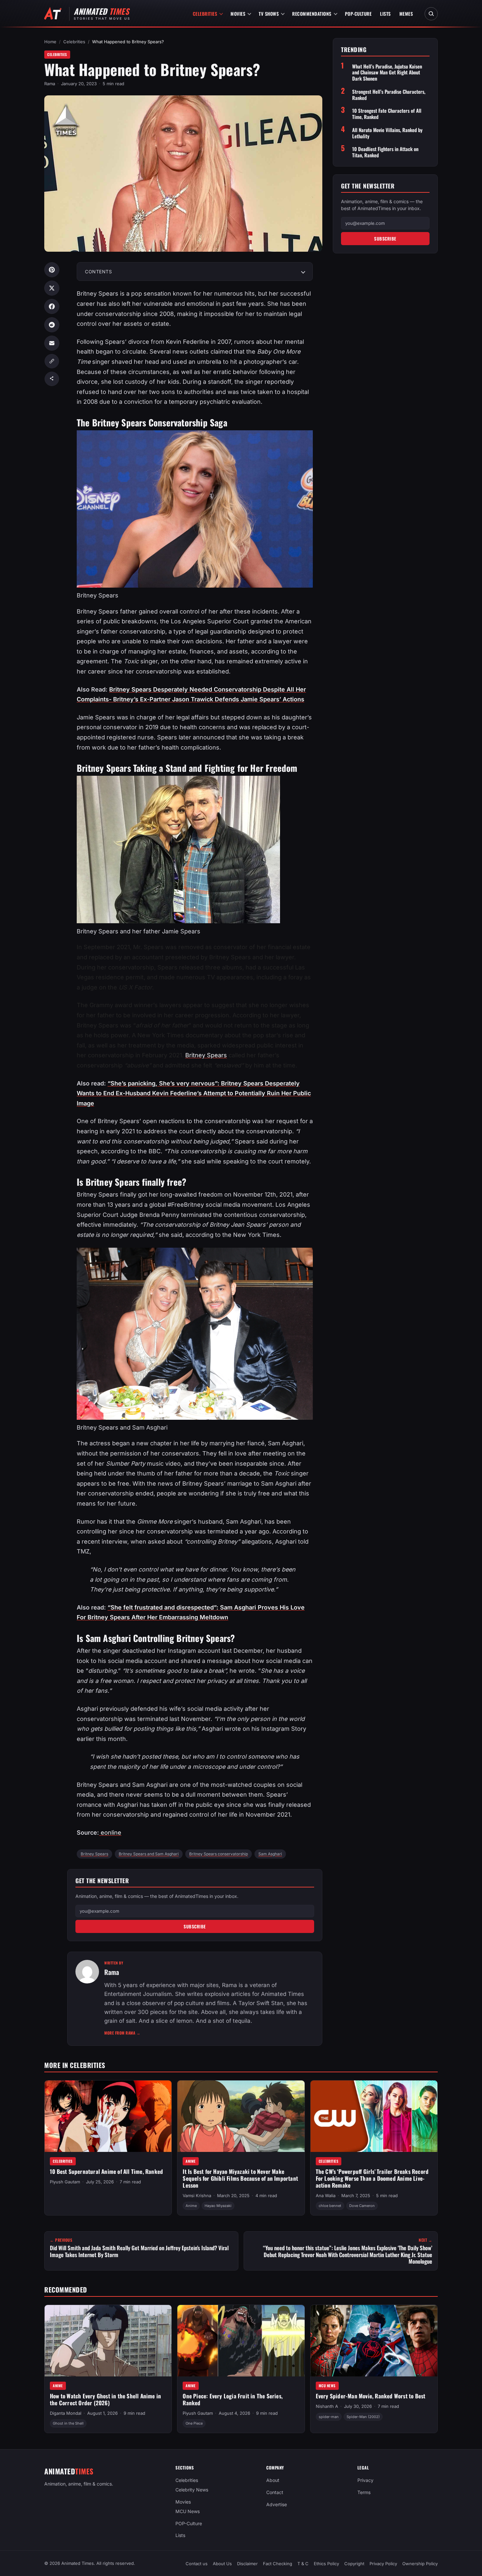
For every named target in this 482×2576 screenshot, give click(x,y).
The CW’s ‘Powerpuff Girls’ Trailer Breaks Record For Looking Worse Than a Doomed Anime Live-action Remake (372, 2178)
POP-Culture (358, 14)
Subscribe (195, 1926)
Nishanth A (327, 2407)
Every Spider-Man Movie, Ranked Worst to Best (371, 2396)
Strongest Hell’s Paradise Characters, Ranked (389, 95)
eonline (110, 1833)
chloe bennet (330, 2206)
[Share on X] (52, 288)
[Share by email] (52, 343)
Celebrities (205, 14)
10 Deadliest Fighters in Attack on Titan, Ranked (385, 152)
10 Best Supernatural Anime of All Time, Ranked (106, 2171)
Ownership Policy (420, 2564)
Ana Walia (326, 2195)
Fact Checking (278, 2564)
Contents (98, 272)
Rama (50, 84)
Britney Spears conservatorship (219, 1854)
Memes (406, 14)
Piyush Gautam (65, 2182)
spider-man (329, 2417)
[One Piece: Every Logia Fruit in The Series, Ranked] (241, 2341)
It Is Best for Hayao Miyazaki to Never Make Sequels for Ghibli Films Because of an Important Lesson (240, 2178)
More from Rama (122, 2033)
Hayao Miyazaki (218, 2206)
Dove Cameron (362, 2206)
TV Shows (269, 14)
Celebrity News (192, 2490)
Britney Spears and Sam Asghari (149, 1854)
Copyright (354, 2564)
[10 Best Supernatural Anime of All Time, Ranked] (108, 2116)
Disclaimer (247, 2564)
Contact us (197, 2564)
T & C (303, 2564)
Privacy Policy (383, 2564)
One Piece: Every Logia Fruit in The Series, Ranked (233, 2400)
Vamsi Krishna (197, 2195)
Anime (191, 2161)
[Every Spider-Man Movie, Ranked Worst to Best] (374, 2341)
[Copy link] (52, 361)
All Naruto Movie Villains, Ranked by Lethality (387, 133)
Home (50, 42)
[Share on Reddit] (52, 325)
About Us (222, 2564)
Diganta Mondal (66, 2413)
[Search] (431, 14)
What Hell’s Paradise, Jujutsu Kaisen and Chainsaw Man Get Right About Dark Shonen (387, 72)
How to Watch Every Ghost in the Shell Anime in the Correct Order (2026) (105, 2400)
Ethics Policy (326, 2564)
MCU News (327, 2386)
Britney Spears (206, 1055)
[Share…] (52, 379)
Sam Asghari (270, 1854)
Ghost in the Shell (68, 2424)
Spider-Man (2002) (363, 2417)
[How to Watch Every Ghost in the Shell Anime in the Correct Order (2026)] (108, 2341)
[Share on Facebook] (52, 306)
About (273, 2480)
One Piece (194, 2424)
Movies (238, 14)
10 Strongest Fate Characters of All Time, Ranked (387, 114)
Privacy (365, 2480)
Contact (275, 2492)
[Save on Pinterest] (52, 270)
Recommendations (312, 14)
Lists (385, 14)
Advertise (277, 2504)
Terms (364, 2492)
